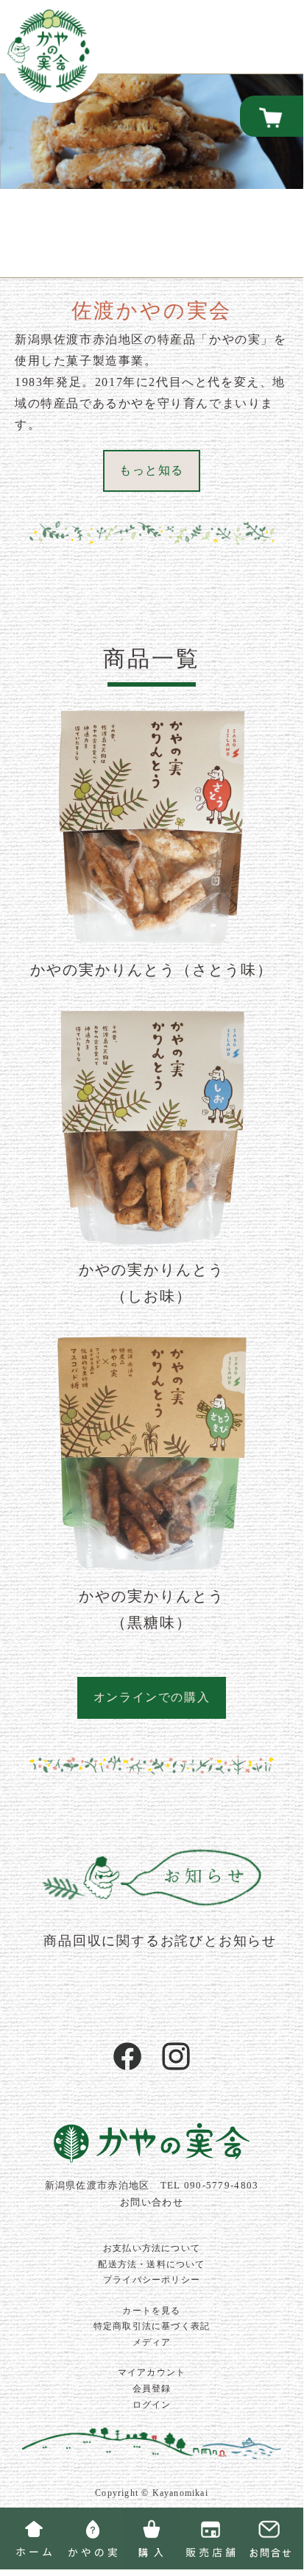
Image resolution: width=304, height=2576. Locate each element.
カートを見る (151, 2311)
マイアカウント (152, 2372)
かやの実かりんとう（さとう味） (152, 970)
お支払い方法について (152, 2248)
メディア (152, 2342)
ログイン (152, 2405)
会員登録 (152, 2389)
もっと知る (152, 470)
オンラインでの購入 (152, 1697)
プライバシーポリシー (152, 2280)
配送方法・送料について (151, 2264)
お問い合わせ (152, 2203)
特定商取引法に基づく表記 (152, 2326)
